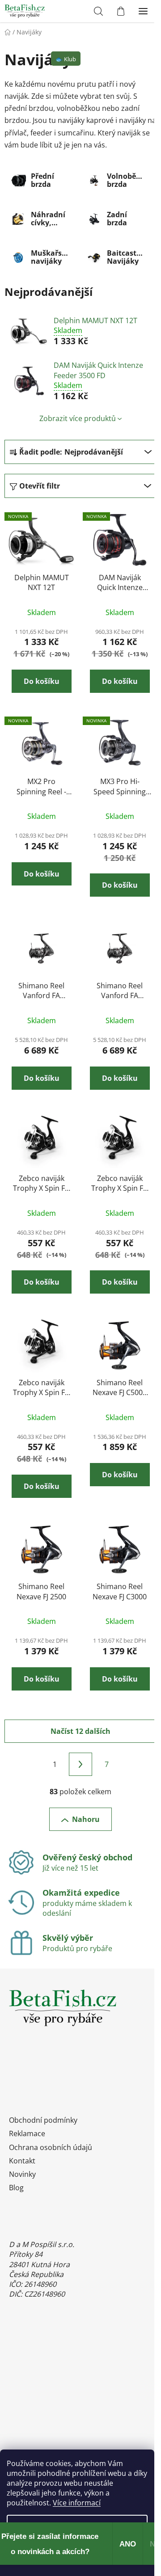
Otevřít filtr (40, 486)
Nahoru (86, 1819)
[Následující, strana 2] (80, 1764)
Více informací (77, 2503)
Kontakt (22, 2161)
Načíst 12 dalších (80, 1731)
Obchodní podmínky (43, 2120)
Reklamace (27, 2133)
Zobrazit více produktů (78, 418)
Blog (16, 2188)
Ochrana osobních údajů (51, 2147)
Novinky (22, 2174)
